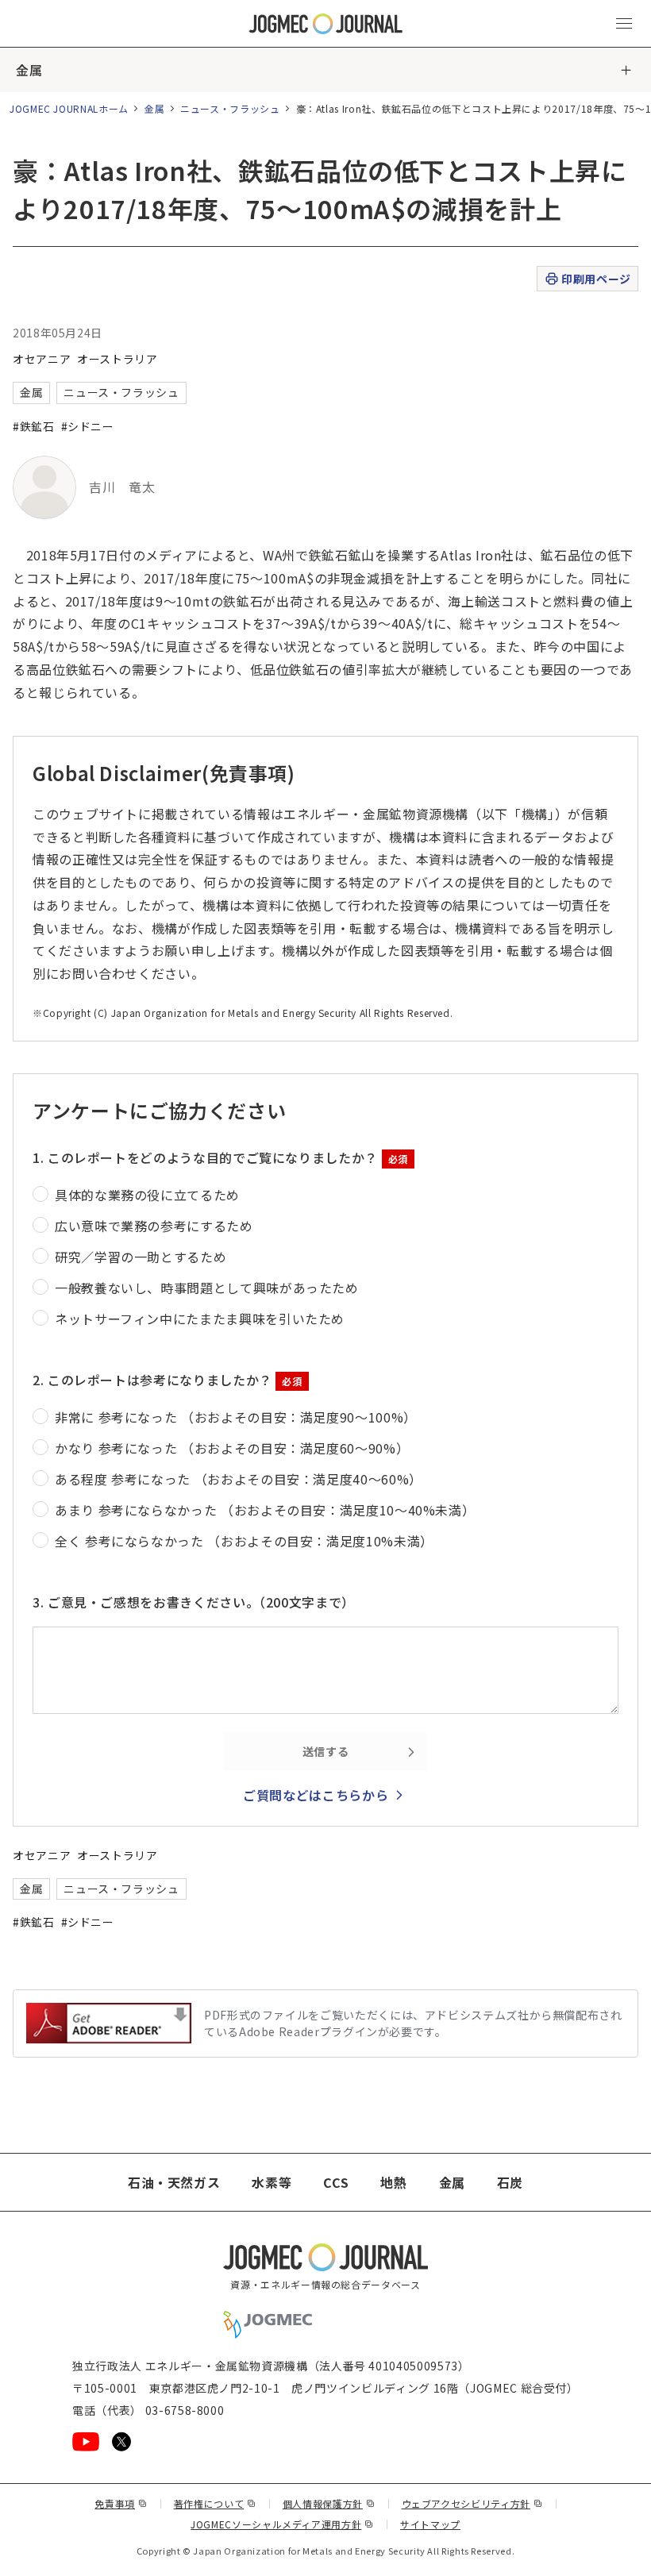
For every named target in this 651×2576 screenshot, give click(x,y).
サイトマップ (430, 2524)
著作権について (215, 2503)
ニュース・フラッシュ (230, 108)
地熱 (393, 2182)
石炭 (510, 2182)
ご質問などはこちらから (316, 1795)
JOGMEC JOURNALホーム (69, 108)
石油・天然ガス (174, 2182)
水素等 (272, 2182)
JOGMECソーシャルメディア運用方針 (282, 2524)
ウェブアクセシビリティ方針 (472, 2503)
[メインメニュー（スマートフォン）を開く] (624, 24)
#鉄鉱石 (34, 426)
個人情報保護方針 (329, 2503)
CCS (336, 2182)
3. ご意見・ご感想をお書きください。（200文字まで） (194, 1602)
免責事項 (121, 2503)
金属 (29, 70)
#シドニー (88, 426)
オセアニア (42, 359)
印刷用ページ (596, 279)
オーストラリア (117, 359)
